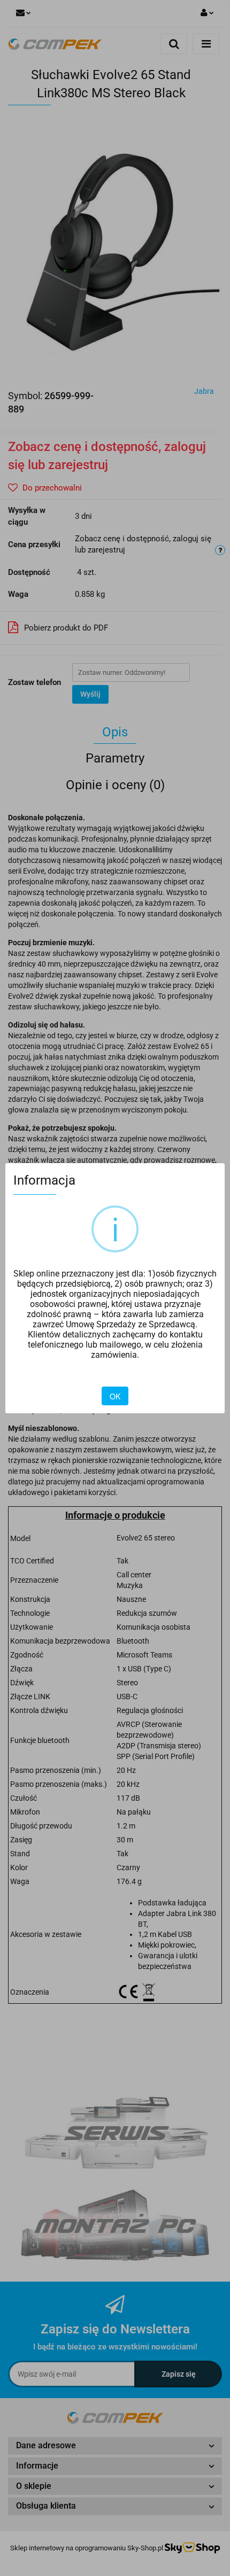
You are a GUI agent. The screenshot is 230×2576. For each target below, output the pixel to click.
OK (115, 1396)
